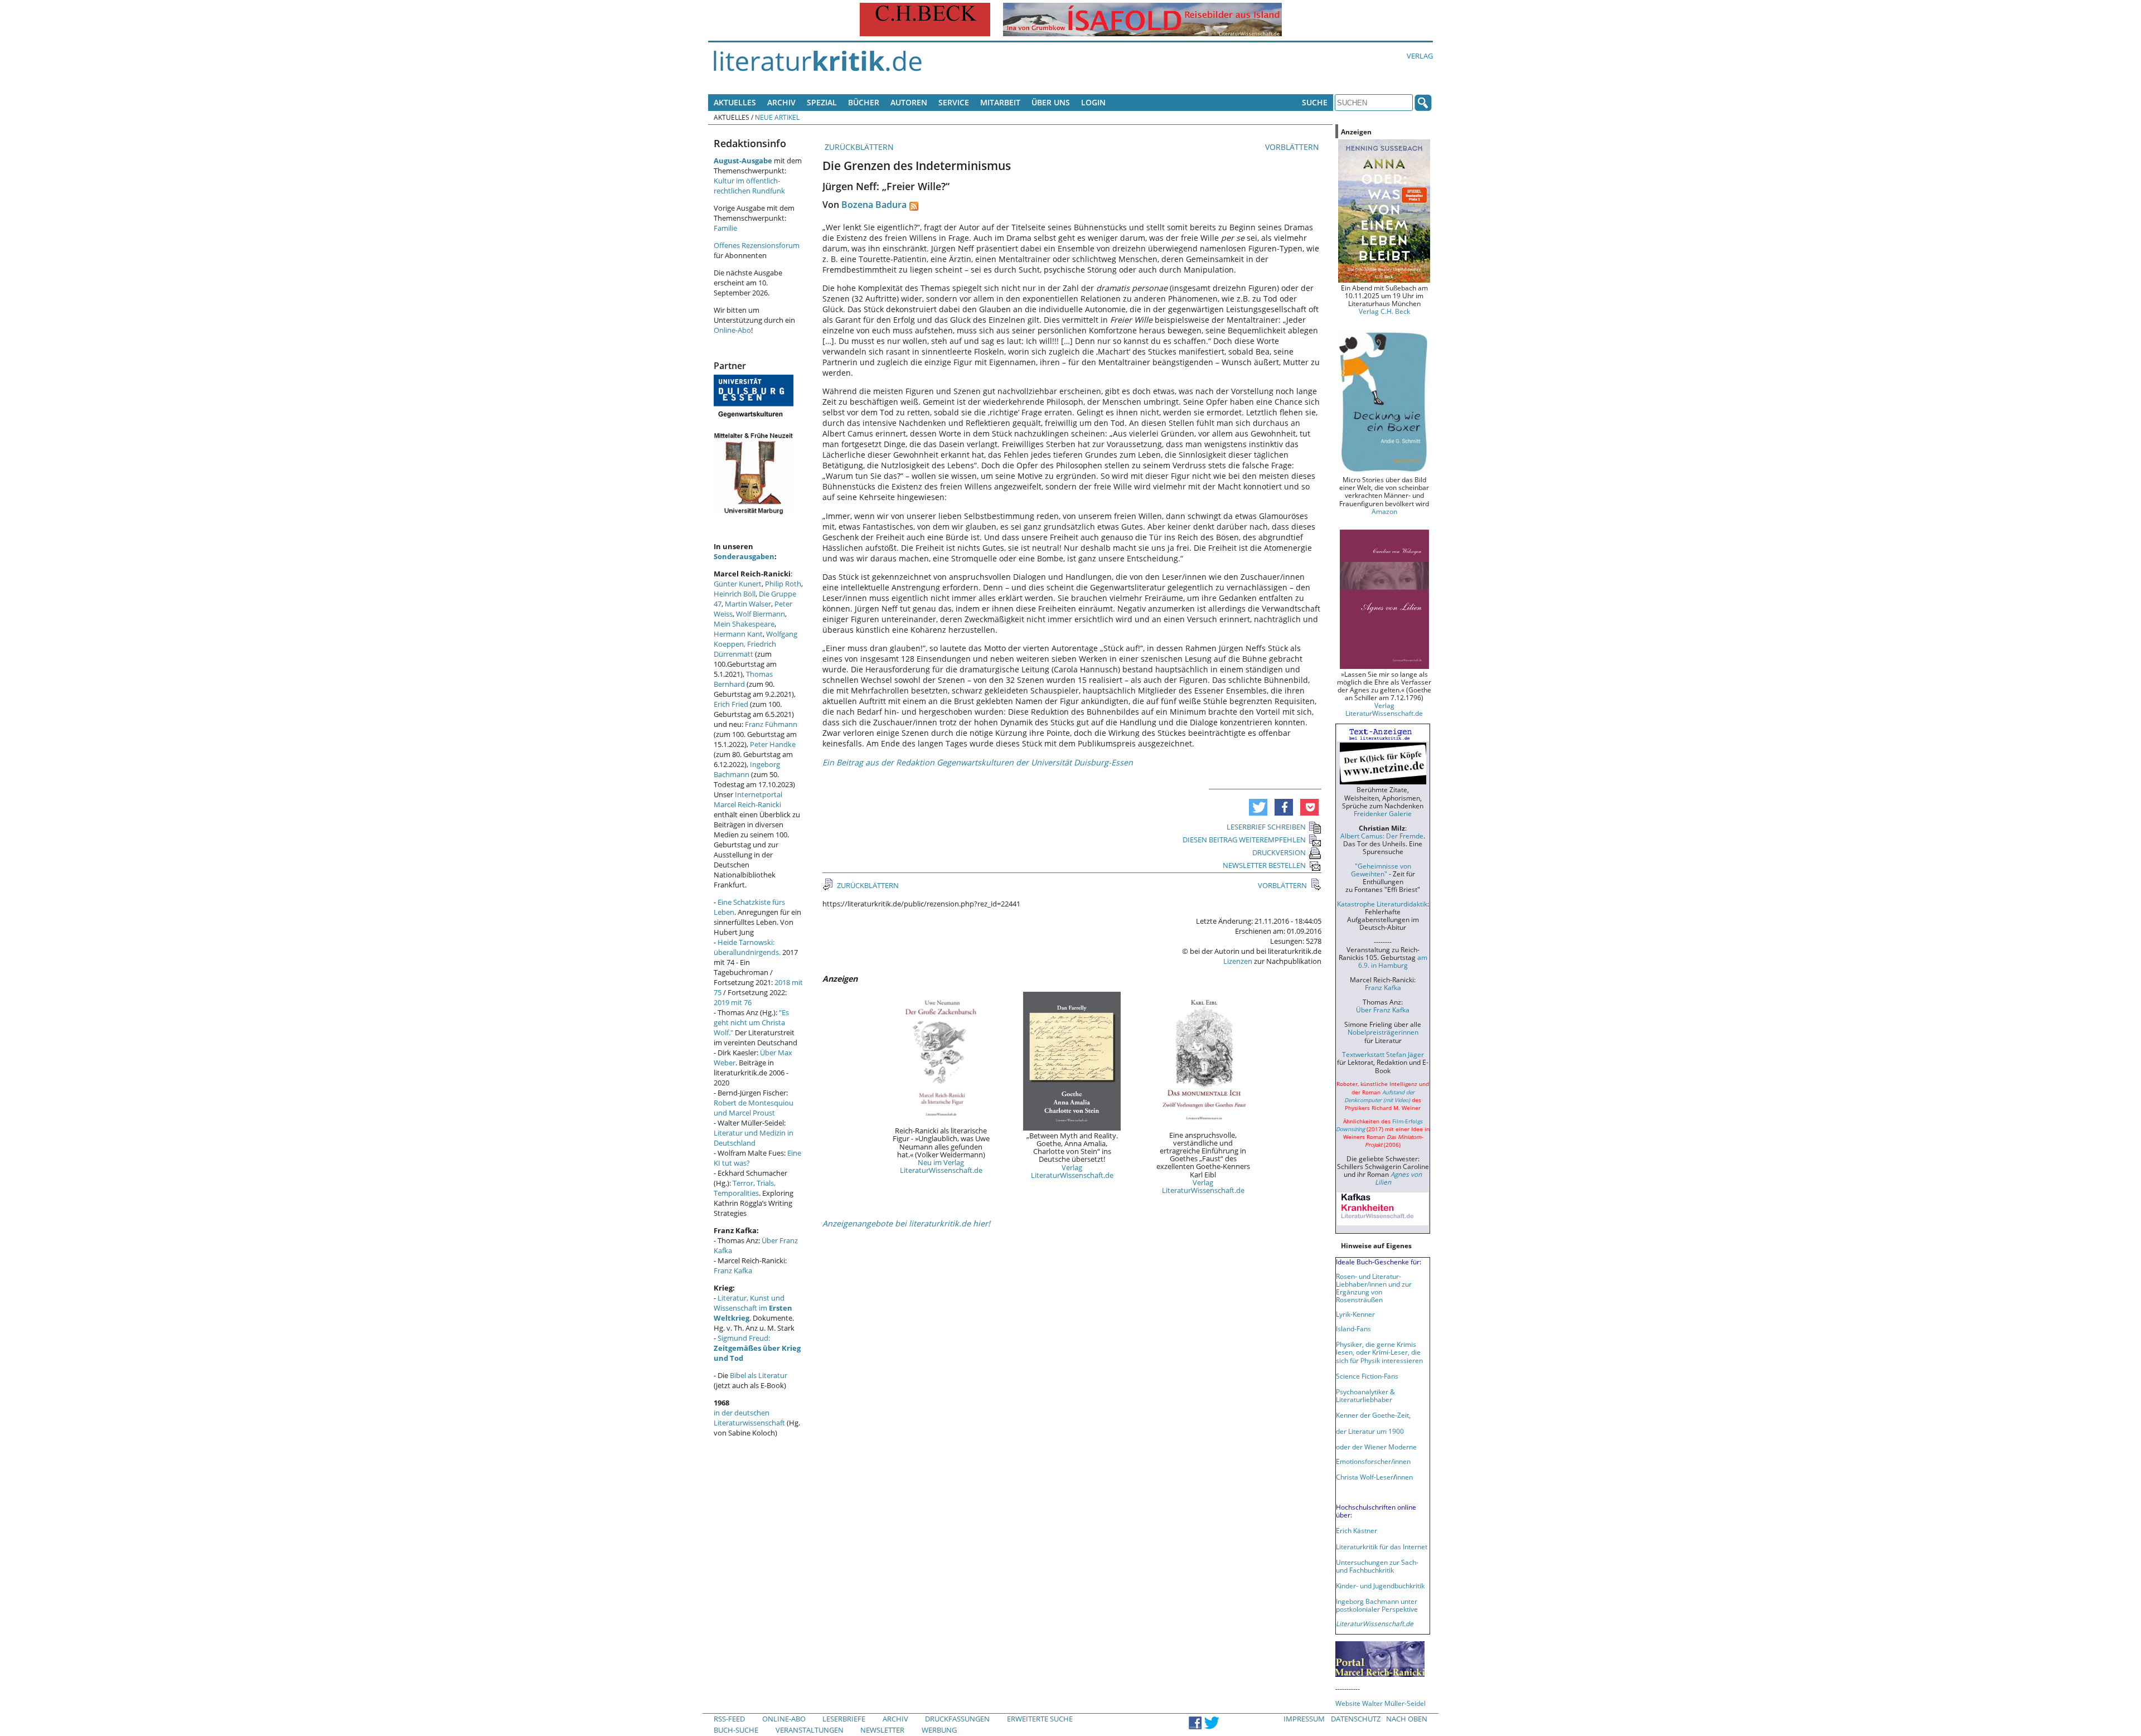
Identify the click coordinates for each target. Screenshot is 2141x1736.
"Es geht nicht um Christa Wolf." (751, 1022)
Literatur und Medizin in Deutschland (754, 1138)
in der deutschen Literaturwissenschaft (749, 1418)
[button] (1258, 807)
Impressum (1304, 1719)
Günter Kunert (738, 584)
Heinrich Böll (735, 594)
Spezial (822, 102)
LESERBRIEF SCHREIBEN (1266, 827)
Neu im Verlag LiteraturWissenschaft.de (941, 1166)
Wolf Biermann (761, 614)
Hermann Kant (738, 634)
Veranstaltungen (810, 1730)
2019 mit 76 (733, 1002)
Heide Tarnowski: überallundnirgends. (747, 947)
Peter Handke (773, 744)
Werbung (939, 1730)
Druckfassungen (957, 1719)
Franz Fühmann (771, 724)
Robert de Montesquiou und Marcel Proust (754, 1108)
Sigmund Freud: (757, 1348)
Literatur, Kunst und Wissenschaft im (753, 1308)
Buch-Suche (736, 1730)
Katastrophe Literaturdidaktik (1382, 904)
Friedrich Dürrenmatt (745, 649)
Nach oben (1407, 1719)
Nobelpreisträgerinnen (1383, 1032)
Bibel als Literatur (759, 1375)
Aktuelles (735, 102)
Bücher (864, 102)
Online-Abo (732, 330)
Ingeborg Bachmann (747, 769)
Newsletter (882, 1730)
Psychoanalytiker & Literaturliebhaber (1365, 1395)
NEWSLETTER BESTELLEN (1264, 865)
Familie (725, 228)
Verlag (1420, 56)
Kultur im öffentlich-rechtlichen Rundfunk (749, 186)
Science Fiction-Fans (1367, 1376)
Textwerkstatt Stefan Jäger (1383, 1054)
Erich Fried (731, 704)
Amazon (1384, 511)
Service (954, 102)
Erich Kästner (1357, 1530)
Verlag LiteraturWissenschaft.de (1072, 1171)
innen (1404, 1477)
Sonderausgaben (744, 556)
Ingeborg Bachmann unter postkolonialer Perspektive (1377, 1605)
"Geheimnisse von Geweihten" (1381, 870)
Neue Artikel (777, 117)
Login (1093, 102)
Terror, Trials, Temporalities (745, 1188)
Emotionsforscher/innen (1373, 1461)
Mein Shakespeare (744, 624)
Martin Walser (748, 604)
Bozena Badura (874, 205)
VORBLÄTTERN (1293, 147)
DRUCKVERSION (1279, 852)
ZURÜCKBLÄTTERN (858, 147)
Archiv (781, 102)
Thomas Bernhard (743, 679)
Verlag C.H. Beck (1384, 311)
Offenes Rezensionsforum (757, 245)
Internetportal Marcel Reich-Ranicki (748, 799)
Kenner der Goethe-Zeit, (1373, 1415)
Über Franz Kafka (1383, 1010)
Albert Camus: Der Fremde (1382, 836)
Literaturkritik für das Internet (1382, 1546)
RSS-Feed (729, 1719)
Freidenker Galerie (1383, 813)
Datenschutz (1356, 1719)
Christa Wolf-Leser (1365, 1477)
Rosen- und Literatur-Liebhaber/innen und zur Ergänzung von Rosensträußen (1374, 1288)
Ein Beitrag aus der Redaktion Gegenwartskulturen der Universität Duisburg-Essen (978, 762)
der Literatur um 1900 (1370, 1431)
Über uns (1051, 102)
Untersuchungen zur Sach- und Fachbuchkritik (1377, 1566)
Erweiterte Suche (1040, 1719)
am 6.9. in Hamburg (1393, 961)
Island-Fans (1353, 1328)
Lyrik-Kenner (1355, 1314)
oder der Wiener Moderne (1376, 1447)
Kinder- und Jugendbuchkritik (1380, 1585)
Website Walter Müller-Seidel (1380, 1703)
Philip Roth (783, 584)
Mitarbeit (1000, 102)
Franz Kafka (733, 1271)
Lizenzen (1238, 961)
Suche (1315, 102)
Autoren (909, 102)
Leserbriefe (844, 1719)
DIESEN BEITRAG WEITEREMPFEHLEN (1244, 840)
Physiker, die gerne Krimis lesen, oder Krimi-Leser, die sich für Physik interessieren (1379, 1352)
